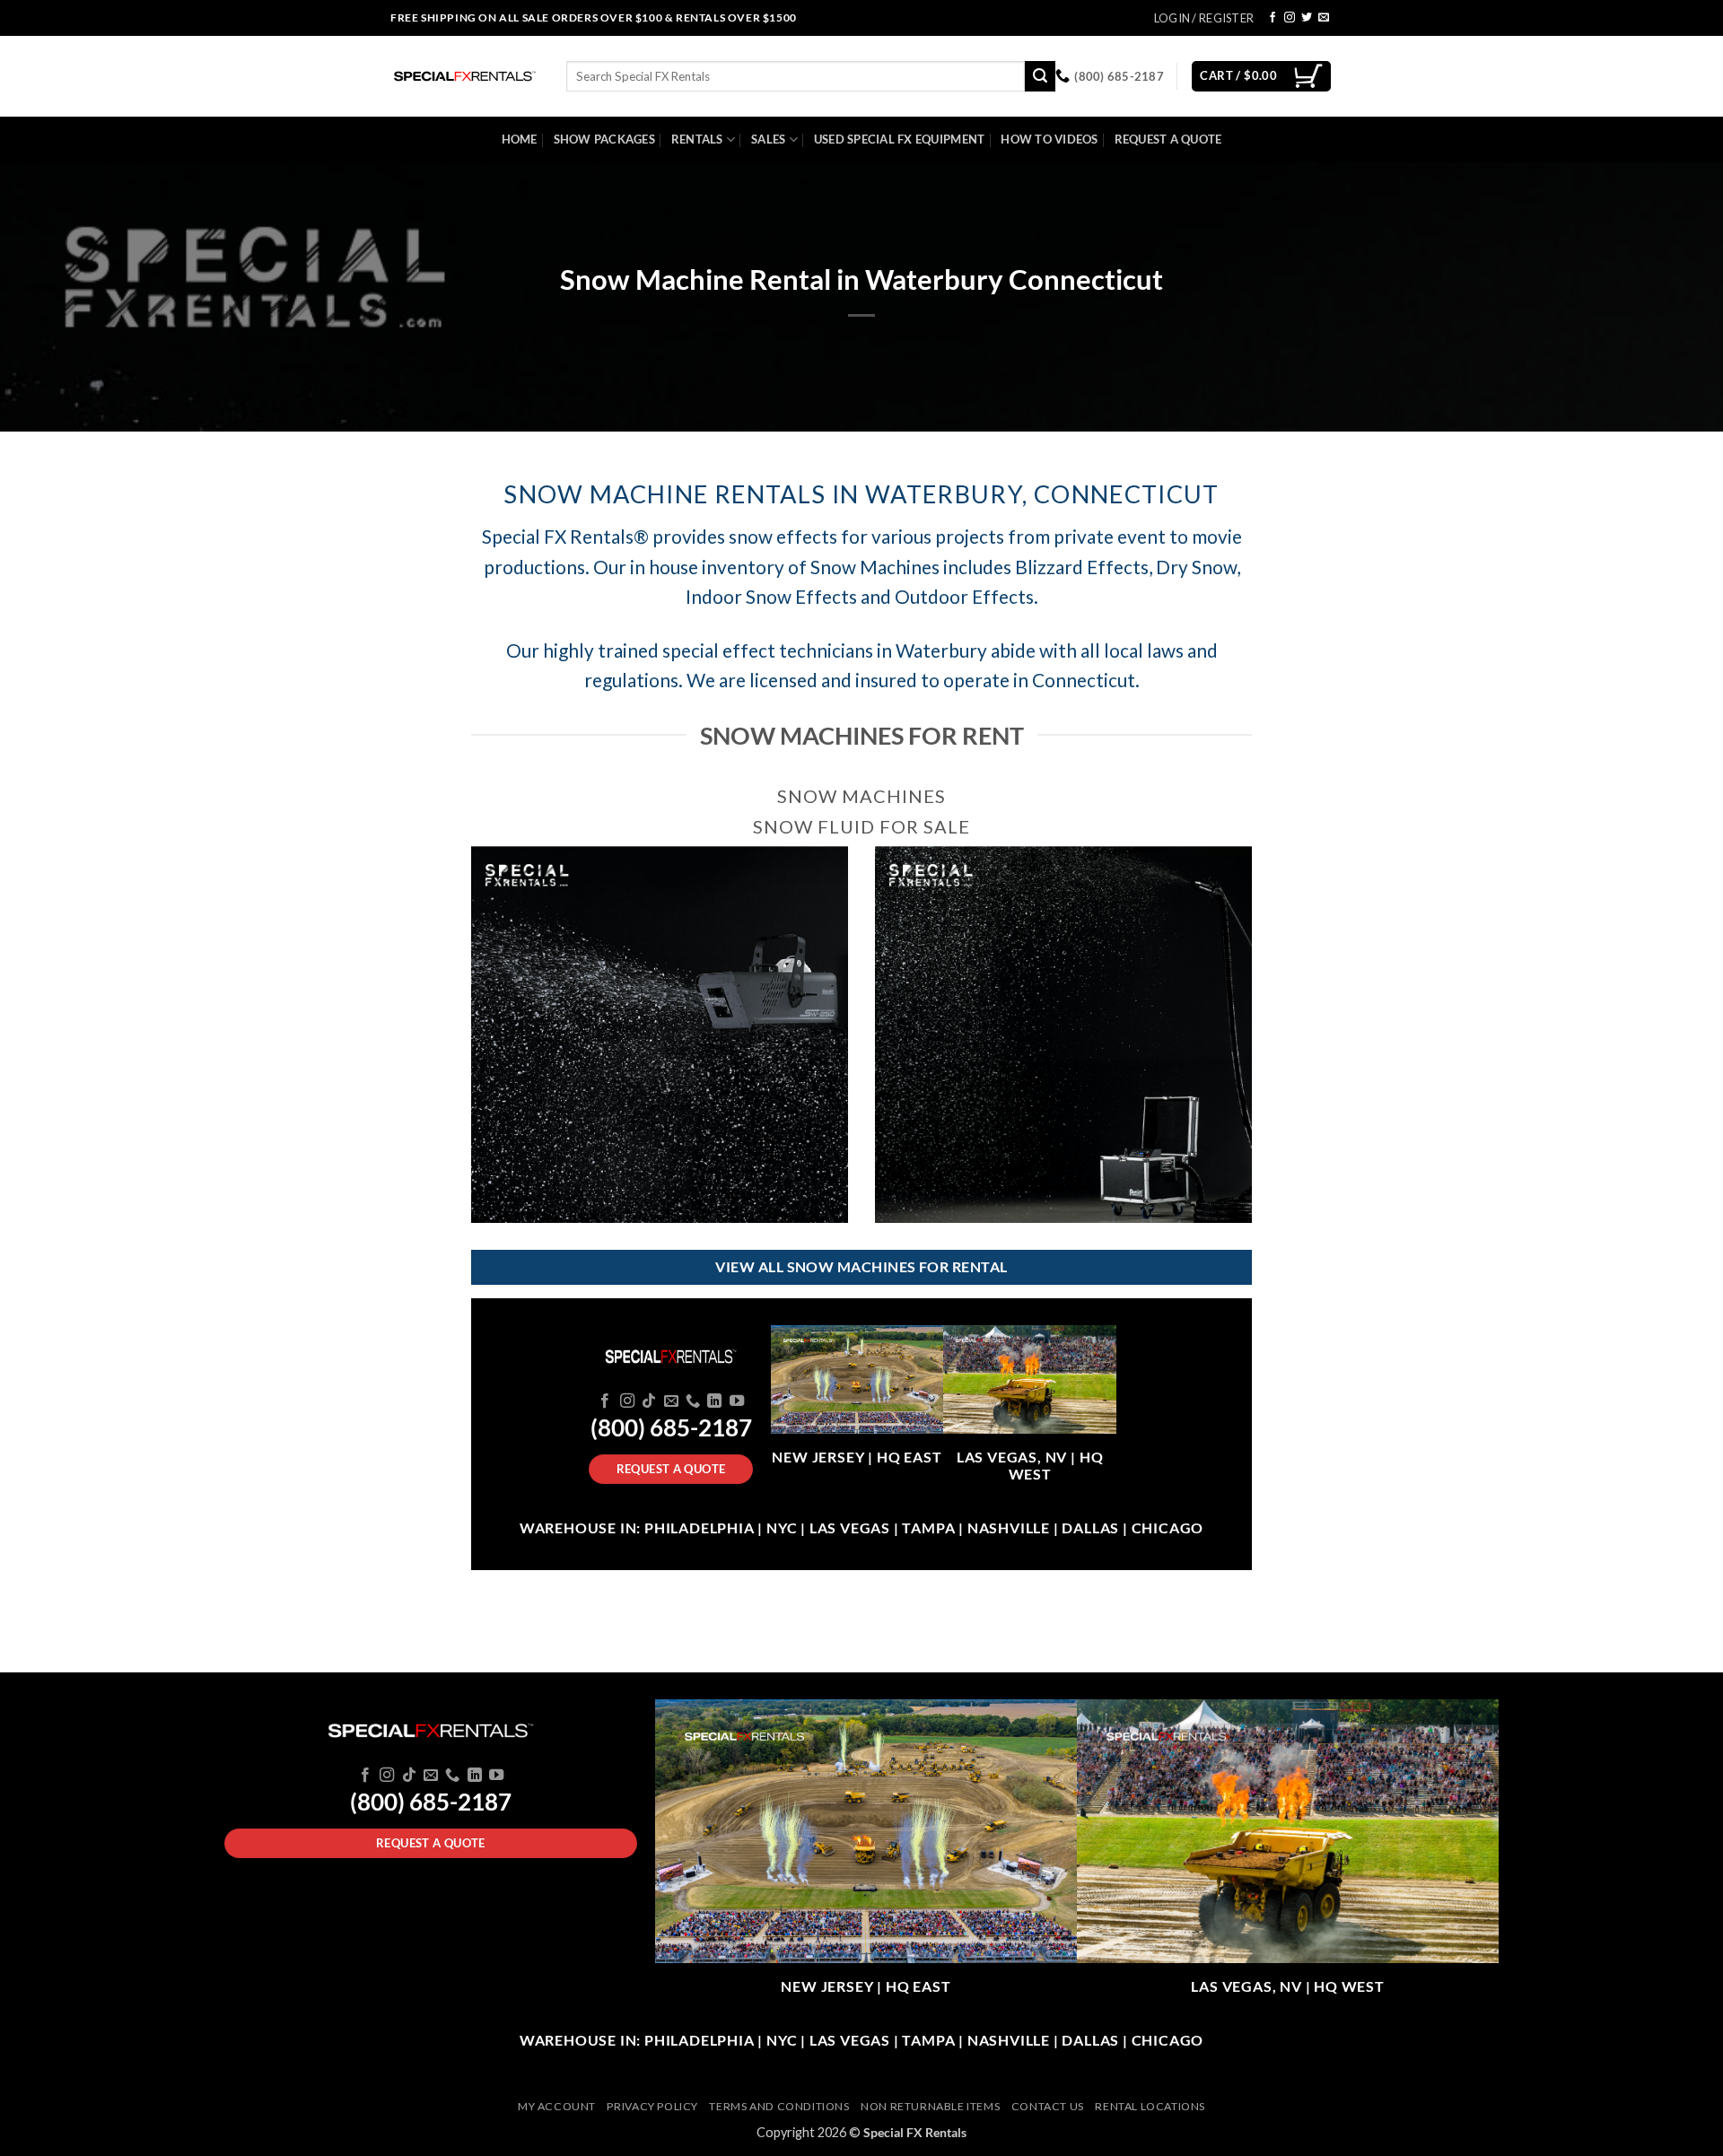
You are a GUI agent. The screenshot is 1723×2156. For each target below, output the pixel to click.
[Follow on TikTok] (649, 1401)
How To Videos (1049, 139)
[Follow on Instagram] (1290, 18)
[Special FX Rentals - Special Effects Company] (465, 76)
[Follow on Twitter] (1307, 18)
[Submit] (1040, 76)
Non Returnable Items (930, 2106)
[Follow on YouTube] (737, 1401)
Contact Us (1048, 2106)
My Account (557, 2106)
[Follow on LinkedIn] (714, 1401)
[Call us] (693, 1401)
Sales (768, 139)
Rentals (697, 139)
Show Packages (604, 139)
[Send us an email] (1324, 18)
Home (520, 139)
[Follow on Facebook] (1273, 18)
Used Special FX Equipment (899, 139)
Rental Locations (1150, 2106)
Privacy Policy (652, 2106)
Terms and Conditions (779, 2106)
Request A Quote (1168, 139)
